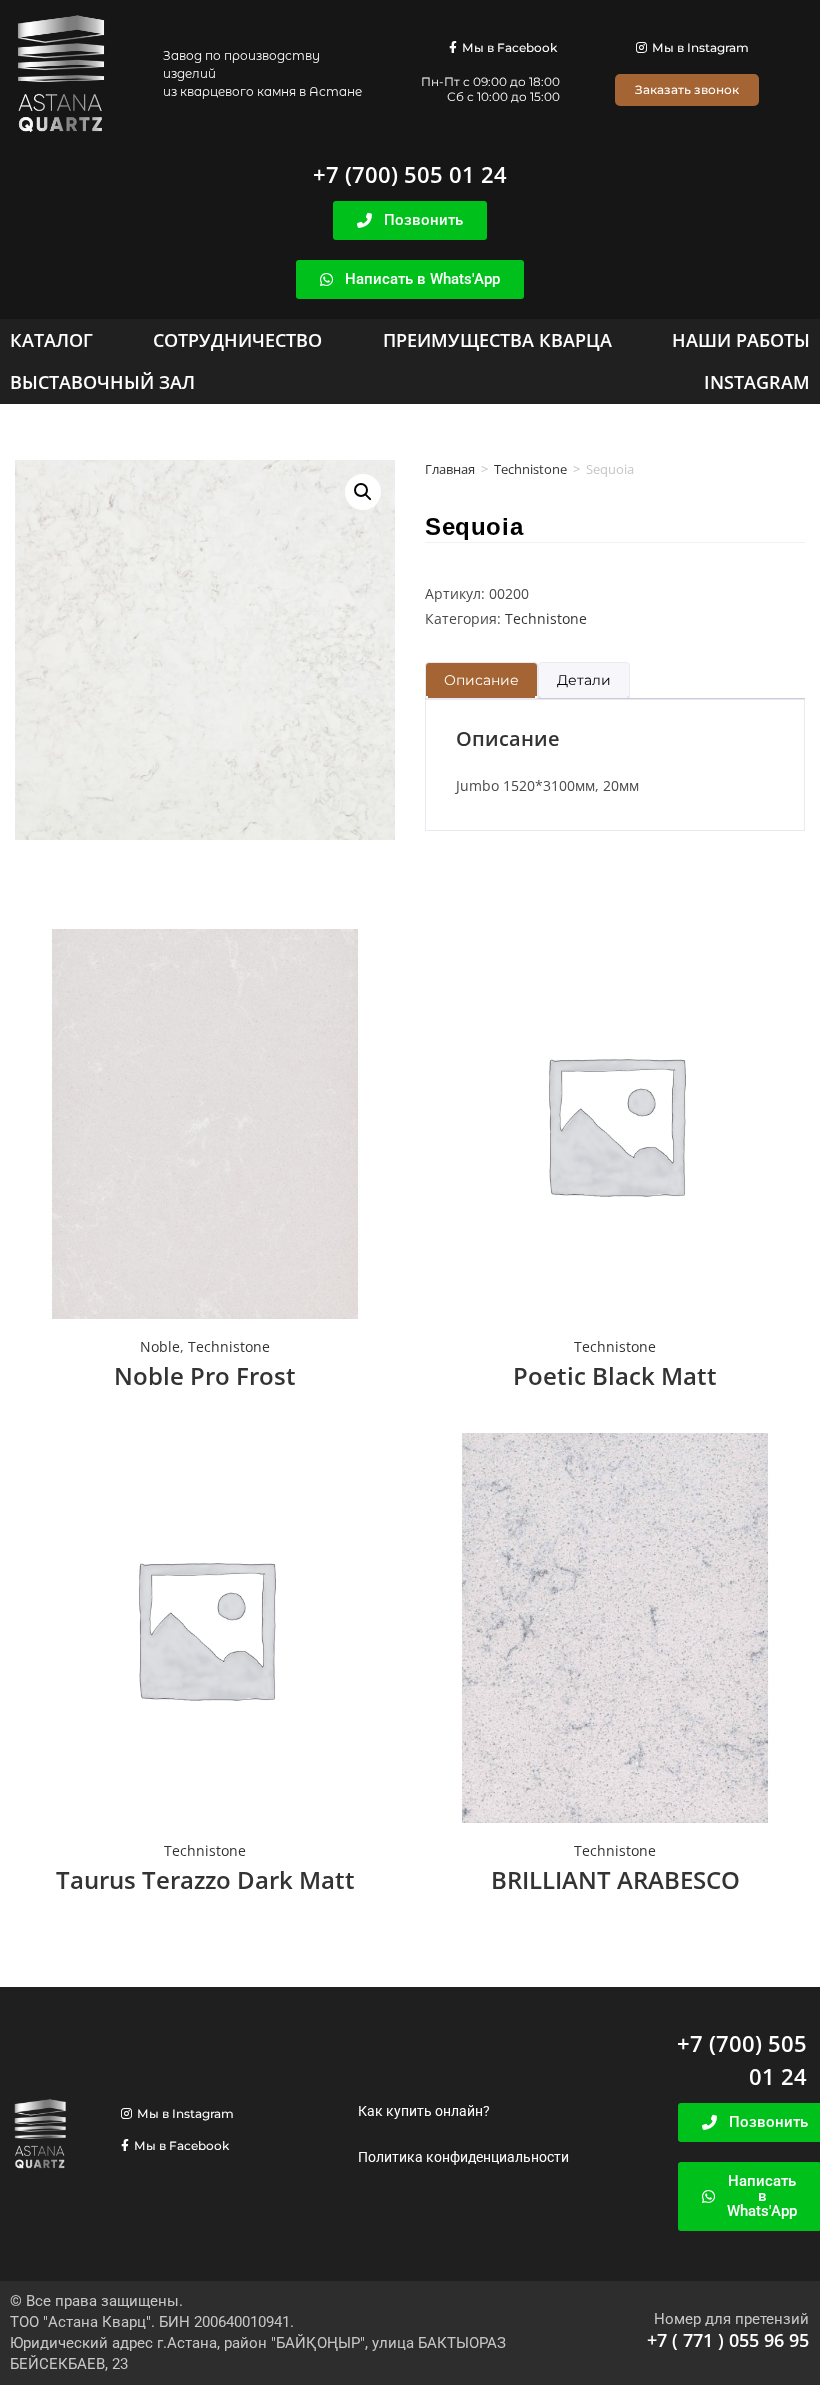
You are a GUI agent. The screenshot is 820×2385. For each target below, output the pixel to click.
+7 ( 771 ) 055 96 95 (728, 2340)
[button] (363, 492)
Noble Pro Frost (205, 1375)
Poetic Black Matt (615, 1375)
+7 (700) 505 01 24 (410, 174)
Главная (450, 469)
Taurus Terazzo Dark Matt (205, 1879)
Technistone (530, 469)
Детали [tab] (584, 680)
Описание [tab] (481, 680)
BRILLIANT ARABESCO (615, 1879)
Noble (160, 1346)
